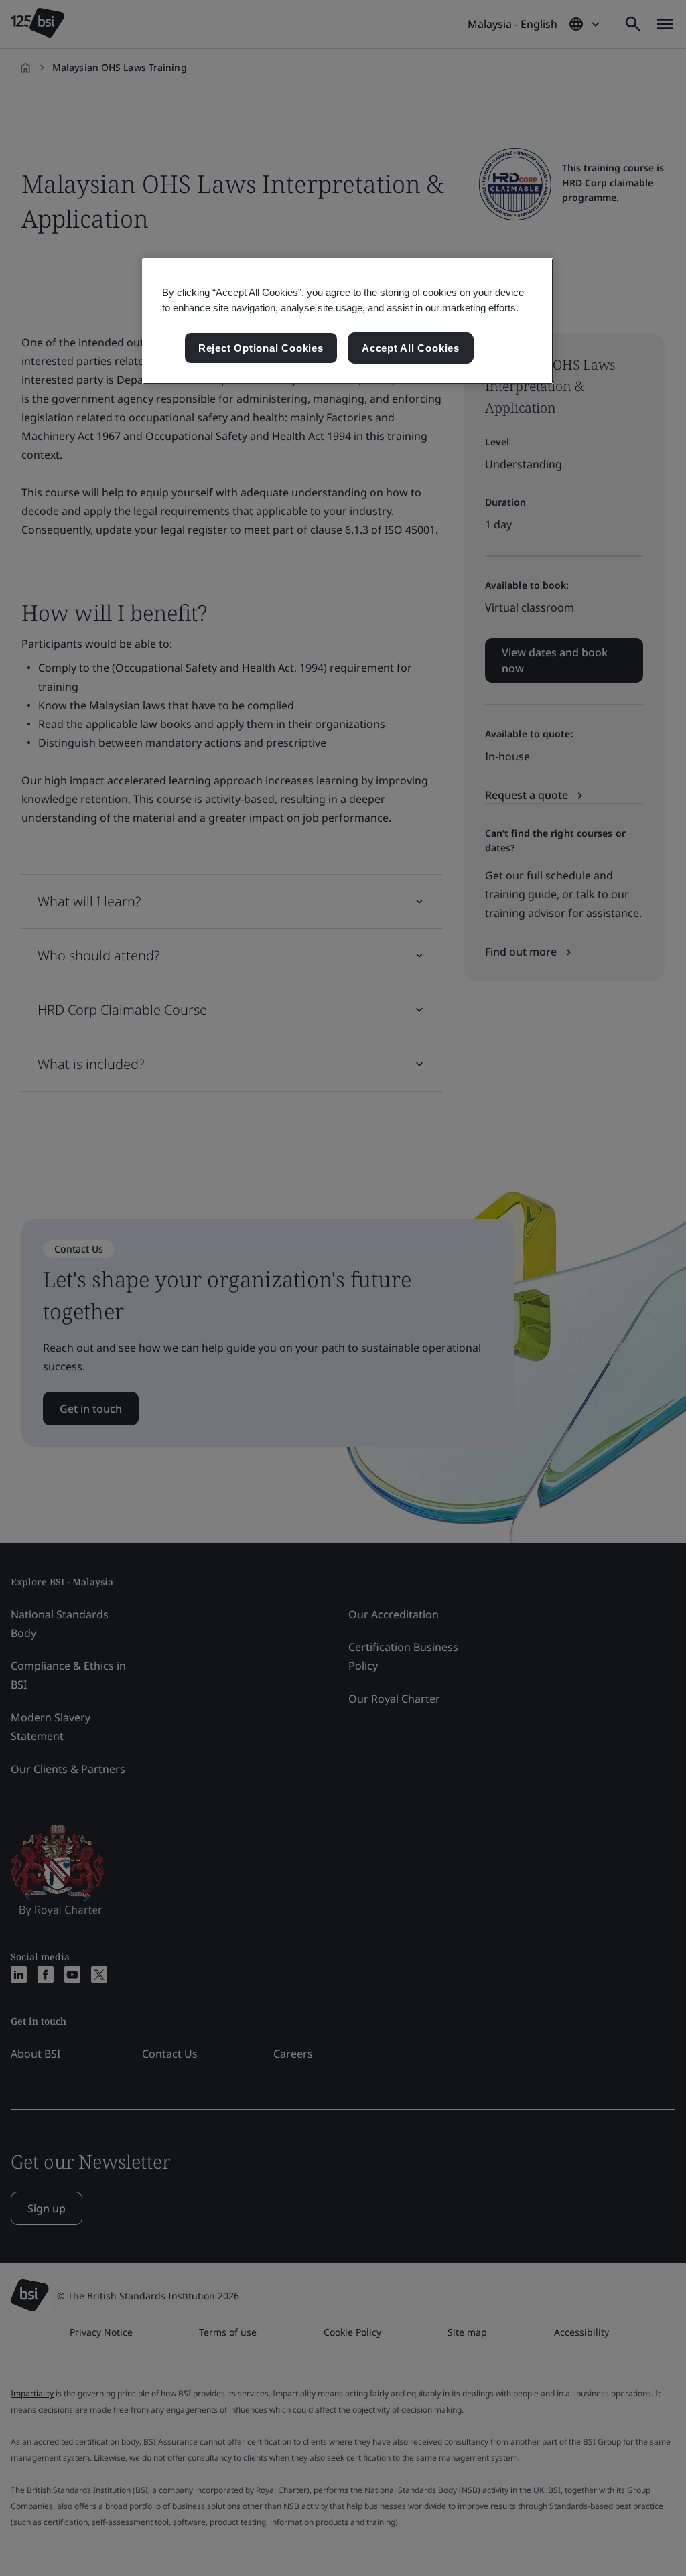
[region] (348, 321)
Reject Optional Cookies (261, 348)
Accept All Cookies (411, 348)
